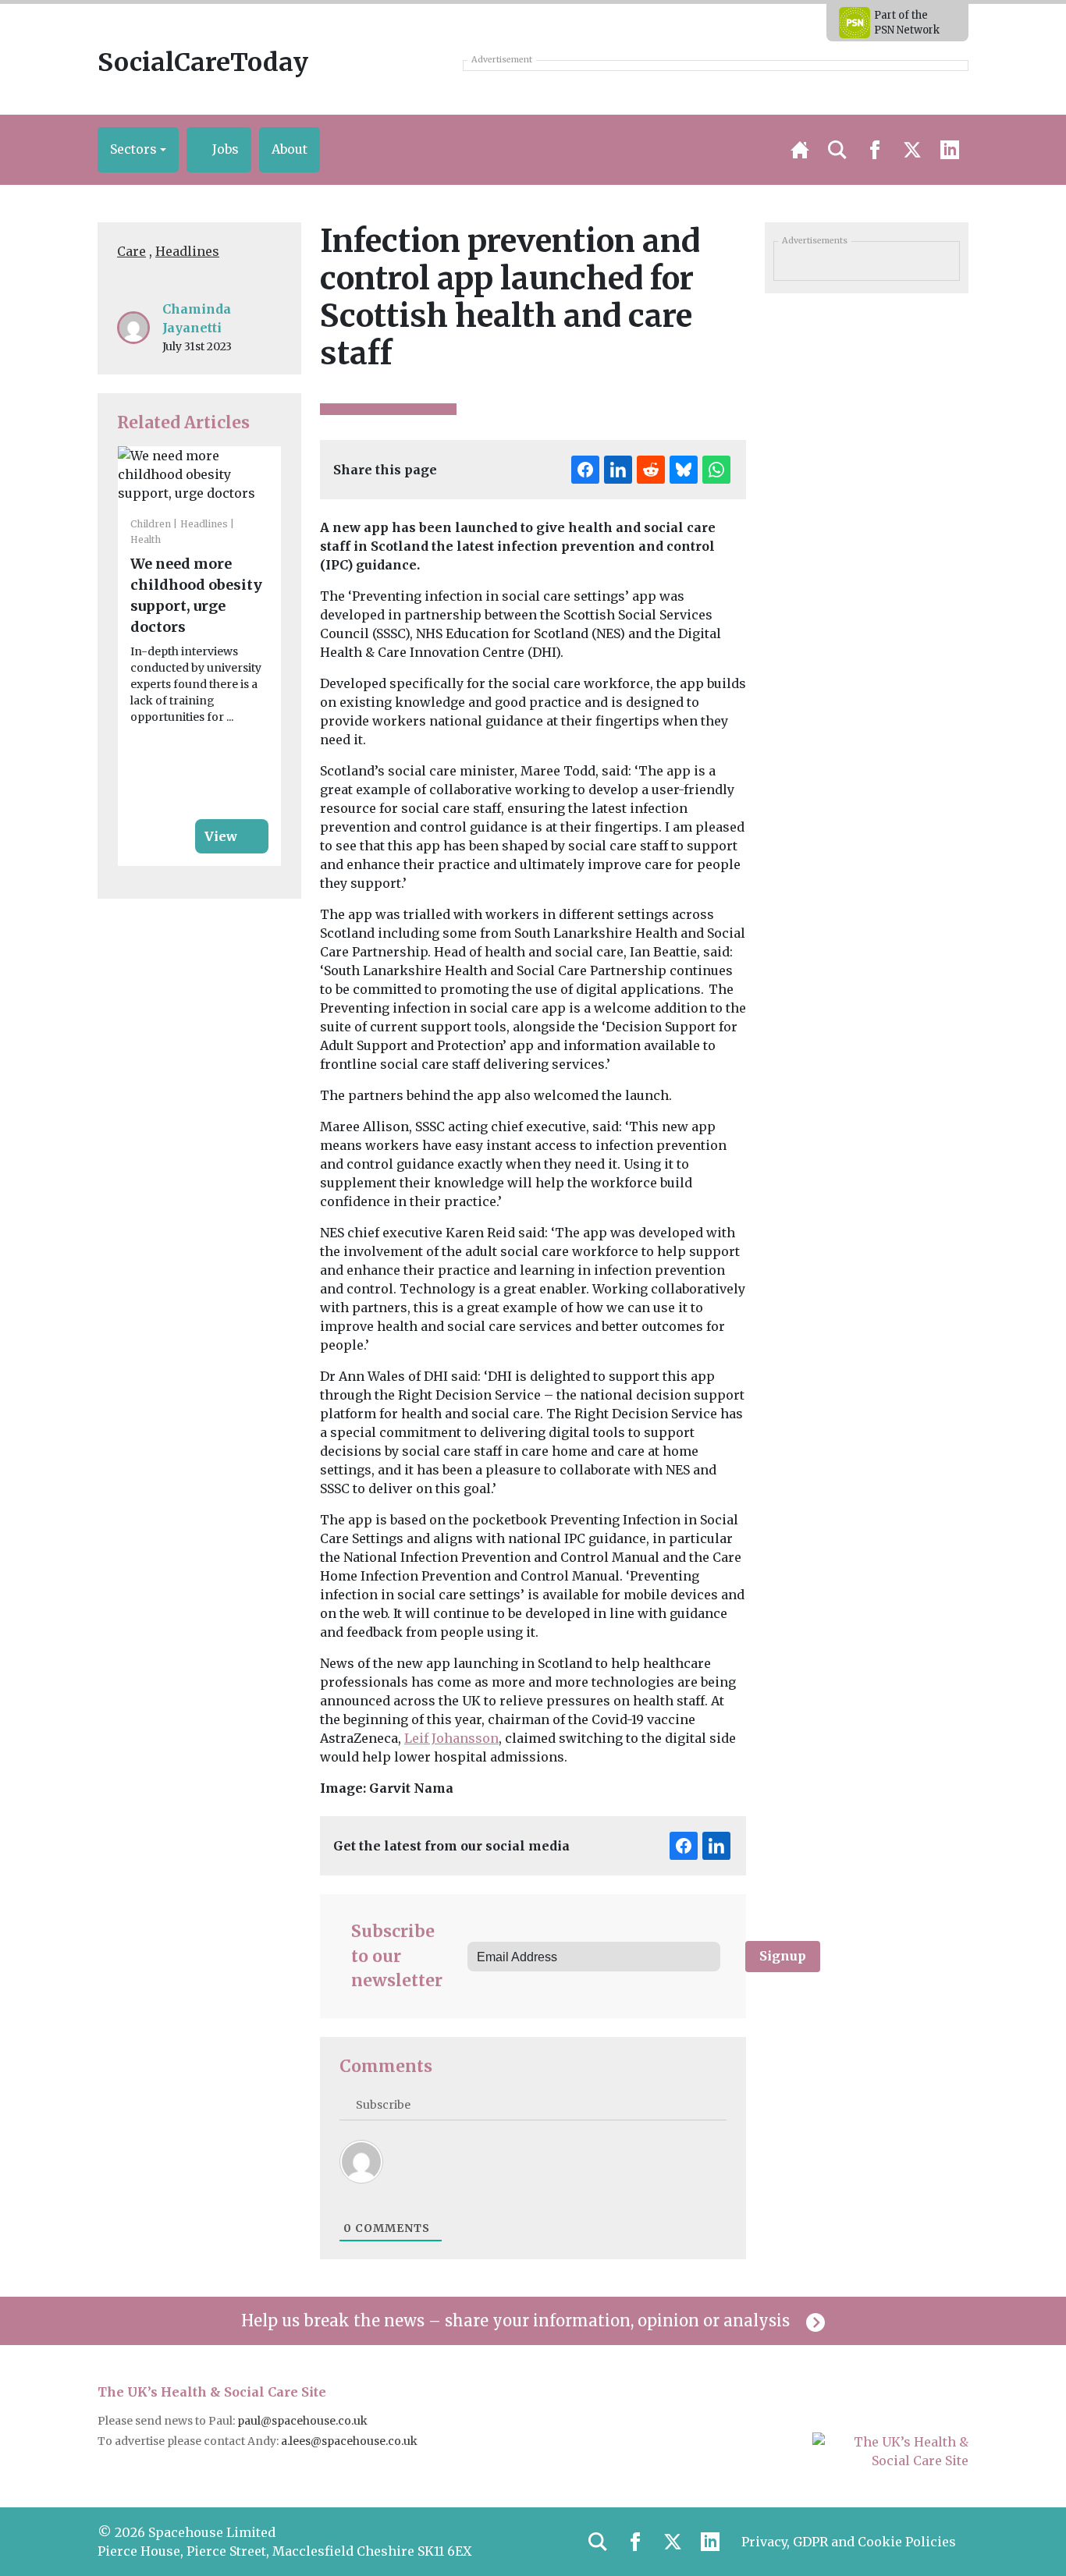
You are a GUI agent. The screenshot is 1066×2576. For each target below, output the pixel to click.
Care (131, 251)
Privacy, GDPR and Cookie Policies (849, 2542)
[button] (138, 150)
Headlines (187, 251)
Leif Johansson (451, 1738)
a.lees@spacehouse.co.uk (350, 2441)
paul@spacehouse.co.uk (304, 2421)
